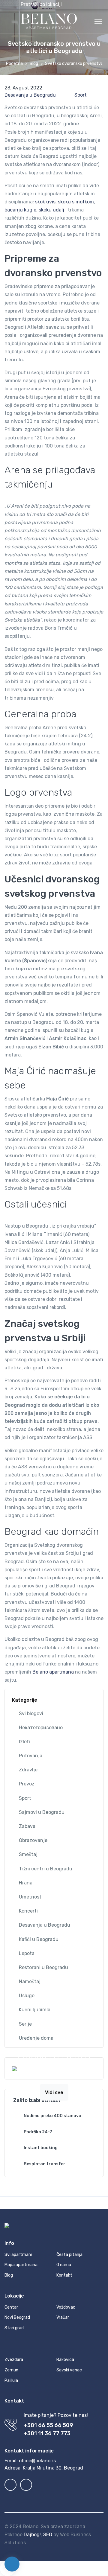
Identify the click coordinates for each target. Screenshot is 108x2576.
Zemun (11, 2370)
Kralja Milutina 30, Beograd (53, 2468)
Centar (11, 2307)
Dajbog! (32, 2535)
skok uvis (45, 202)
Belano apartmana (53, 1672)
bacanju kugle (20, 210)
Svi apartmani (18, 2255)
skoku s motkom (76, 202)
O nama (64, 2265)
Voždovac (66, 2307)
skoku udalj (51, 210)
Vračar (63, 2317)
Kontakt (64, 2275)
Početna (14, 64)
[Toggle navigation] (98, 21)
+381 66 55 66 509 (48, 2425)
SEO (48, 2535)
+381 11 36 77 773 (47, 2433)
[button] (56, 4)
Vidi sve (54, 2092)
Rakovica (65, 2360)
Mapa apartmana (21, 2265)
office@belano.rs (37, 2461)
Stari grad (14, 2328)
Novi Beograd (17, 2317)
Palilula (11, 2381)
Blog (34, 64)
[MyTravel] (49, 21)
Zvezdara (14, 2360)
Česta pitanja (69, 2255)
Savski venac (69, 2370)
